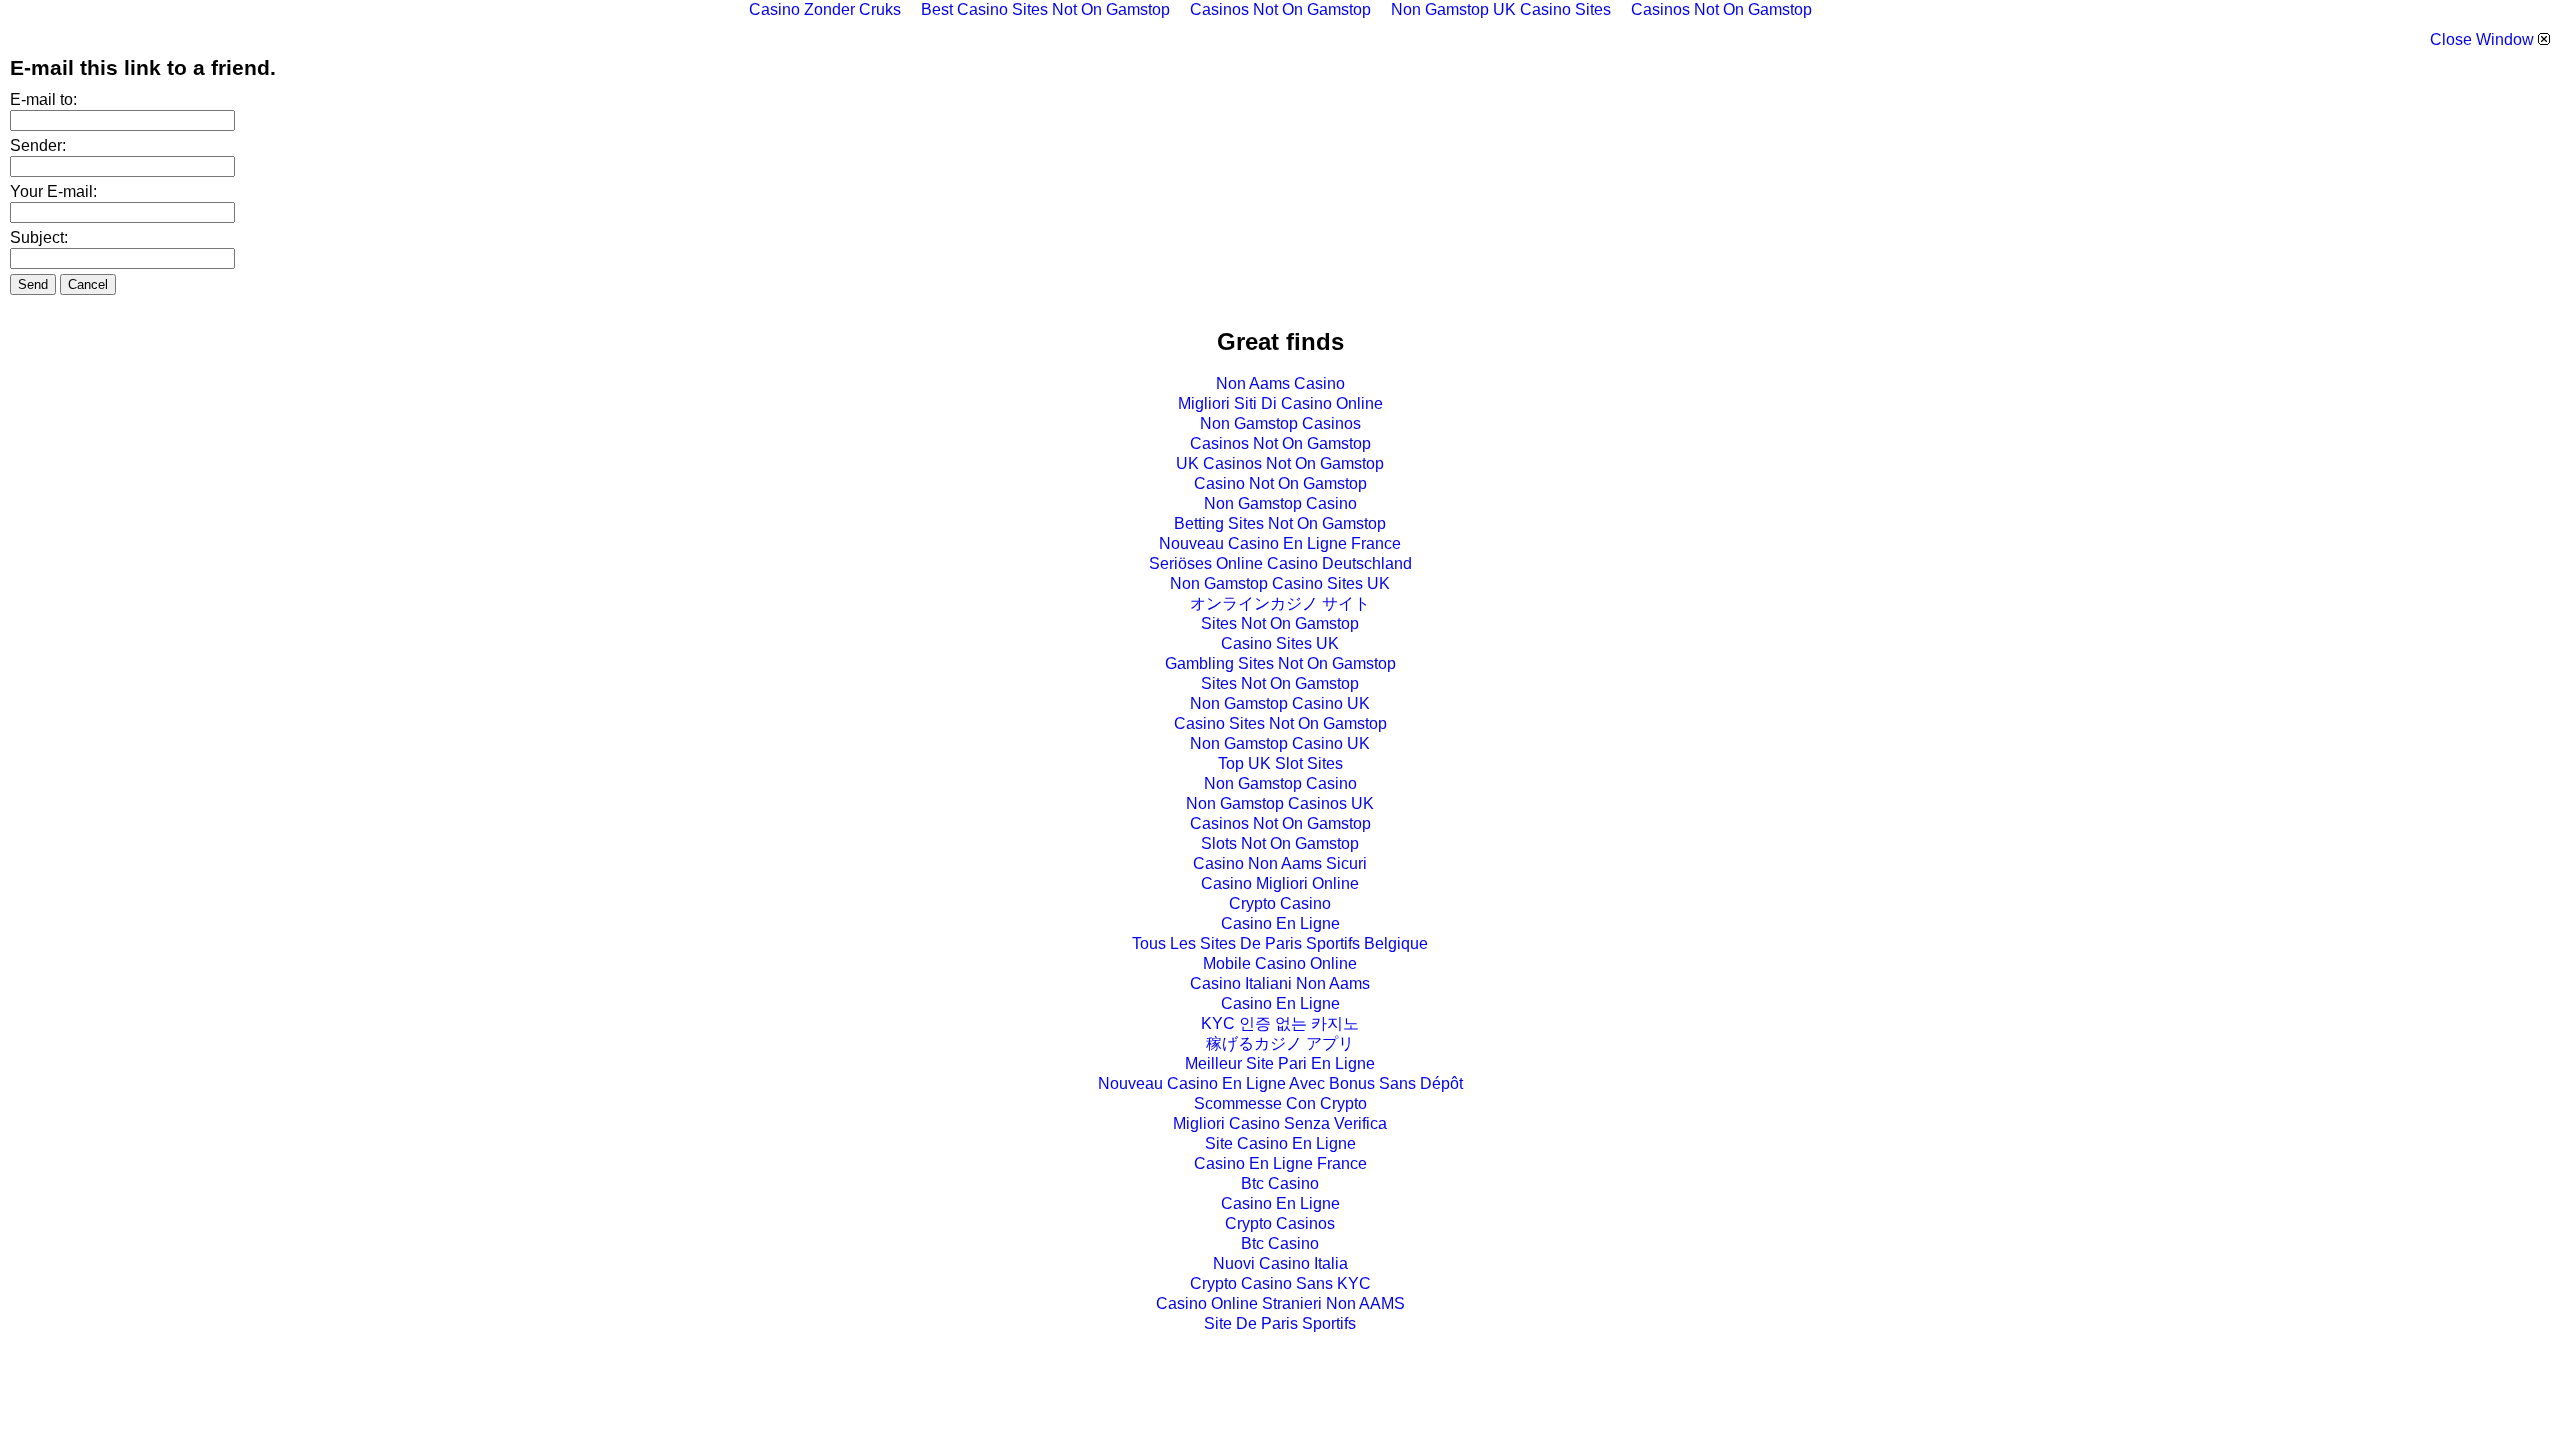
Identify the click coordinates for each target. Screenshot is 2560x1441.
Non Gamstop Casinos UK (1280, 803)
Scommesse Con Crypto (1280, 1103)
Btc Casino (1280, 1183)
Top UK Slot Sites (1280, 763)
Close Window (2484, 39)
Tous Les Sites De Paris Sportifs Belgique (1280, 943)
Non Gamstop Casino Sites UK (1280, 583)
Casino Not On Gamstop (1280, 483)
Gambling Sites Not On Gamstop (1280, 663)
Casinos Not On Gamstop (1280, 443)
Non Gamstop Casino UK (1280, 703)
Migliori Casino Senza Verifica (1280, 1123)
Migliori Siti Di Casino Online (1280, 403)
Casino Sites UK (1280, 643)
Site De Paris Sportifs (1280, 1323)
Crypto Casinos (1280, 1223)
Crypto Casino (1280, 903)
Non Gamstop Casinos (1280, 423)
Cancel (88, 284)
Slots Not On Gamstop (1280, 843)
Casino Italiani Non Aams (1280, 983)
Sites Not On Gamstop (1280, 623)
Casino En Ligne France (1280, 1163)
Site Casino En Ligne (1280, 1143)
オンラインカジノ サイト (1280, 603)
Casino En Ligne (1280, 923)
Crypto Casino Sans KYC (1280, 1283)
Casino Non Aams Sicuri (1280, 863)
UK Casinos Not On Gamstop (1280, 463)
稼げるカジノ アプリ (1280, 1043)
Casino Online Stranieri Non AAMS (1280, 1303)
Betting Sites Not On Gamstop (1280, 523)
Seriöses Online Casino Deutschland (1280, 563)
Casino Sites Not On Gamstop (1280, 723)
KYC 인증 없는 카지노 (1280, 1023)
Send (33, 284)
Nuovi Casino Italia (1280, 1263)
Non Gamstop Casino (1280, 503)
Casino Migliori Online (1280, 883)
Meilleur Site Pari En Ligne (1280, 1063)
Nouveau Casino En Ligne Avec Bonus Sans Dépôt (1280, 1083)
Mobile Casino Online (1280, 963)
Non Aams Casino (1280, 383)
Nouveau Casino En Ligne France (1280, 543)
